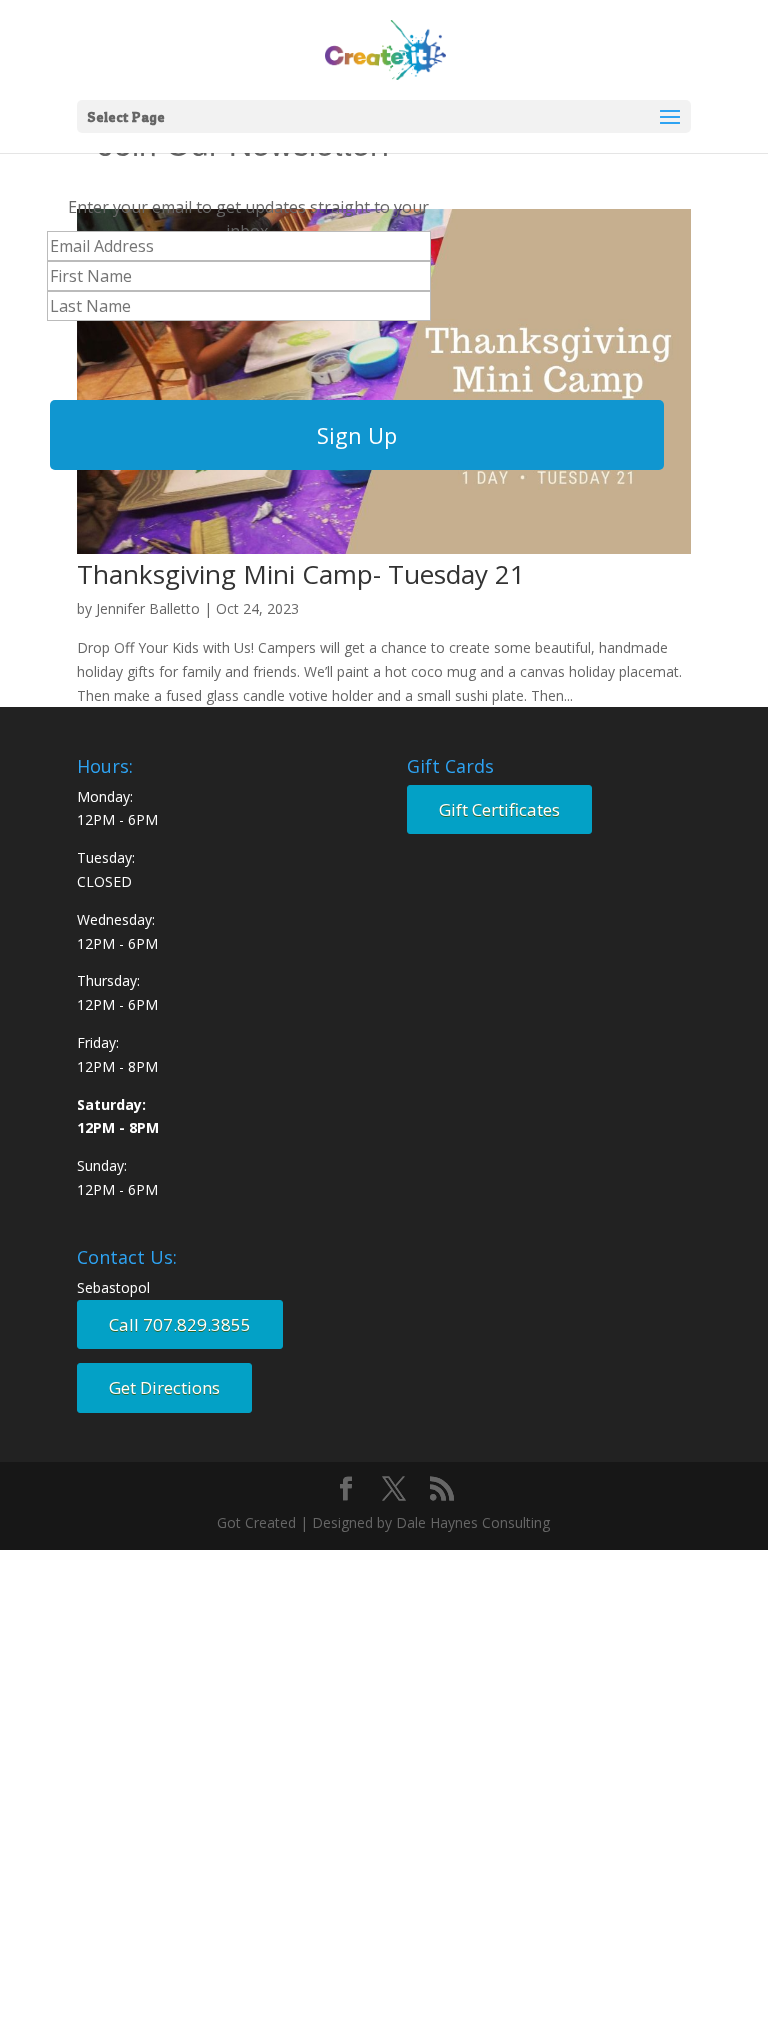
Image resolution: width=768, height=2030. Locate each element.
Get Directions (164, 1387)
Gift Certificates (499, 809)
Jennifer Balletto (148, 608)
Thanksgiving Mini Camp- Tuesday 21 (301, 574)
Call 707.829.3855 (180, 1324)
